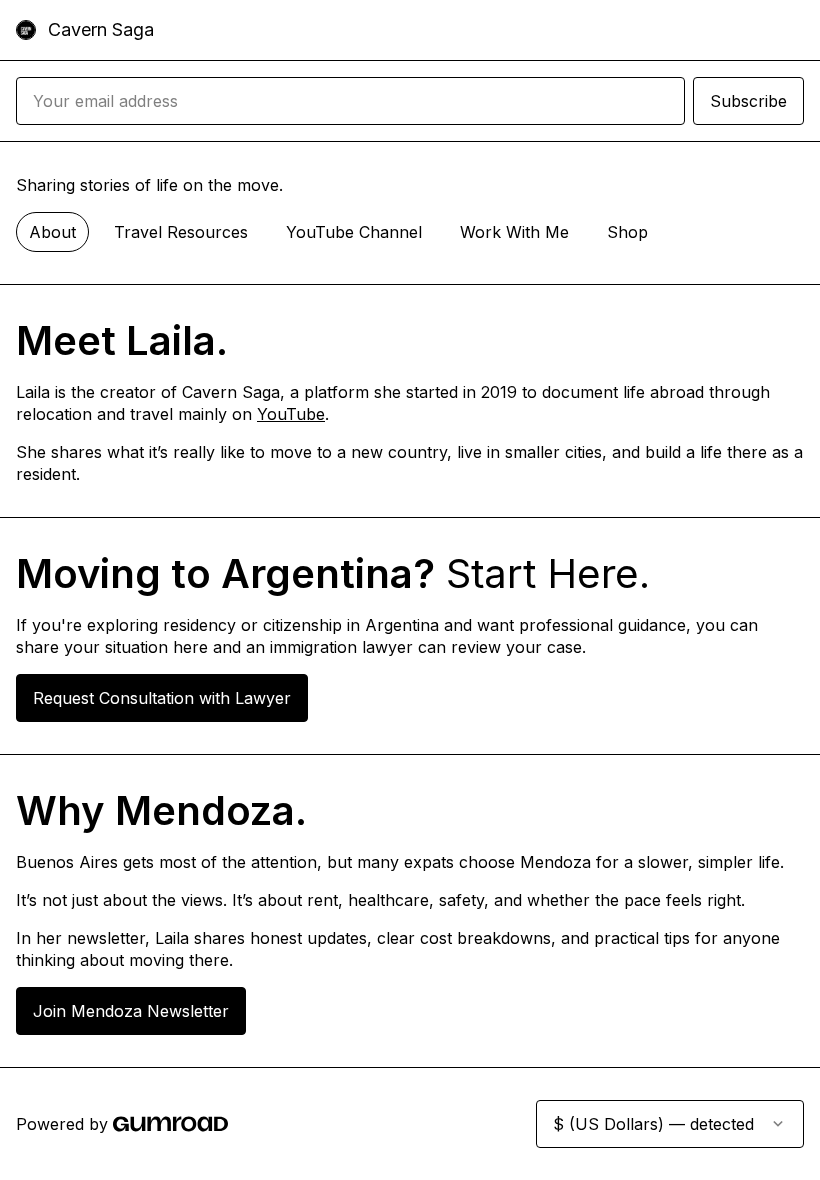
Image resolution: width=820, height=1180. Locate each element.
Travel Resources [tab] (181, 232)
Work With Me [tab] (514, 232)
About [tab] (52, 232)
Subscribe (748, 101)
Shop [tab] (627, 232)
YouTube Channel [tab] (354, 232)
